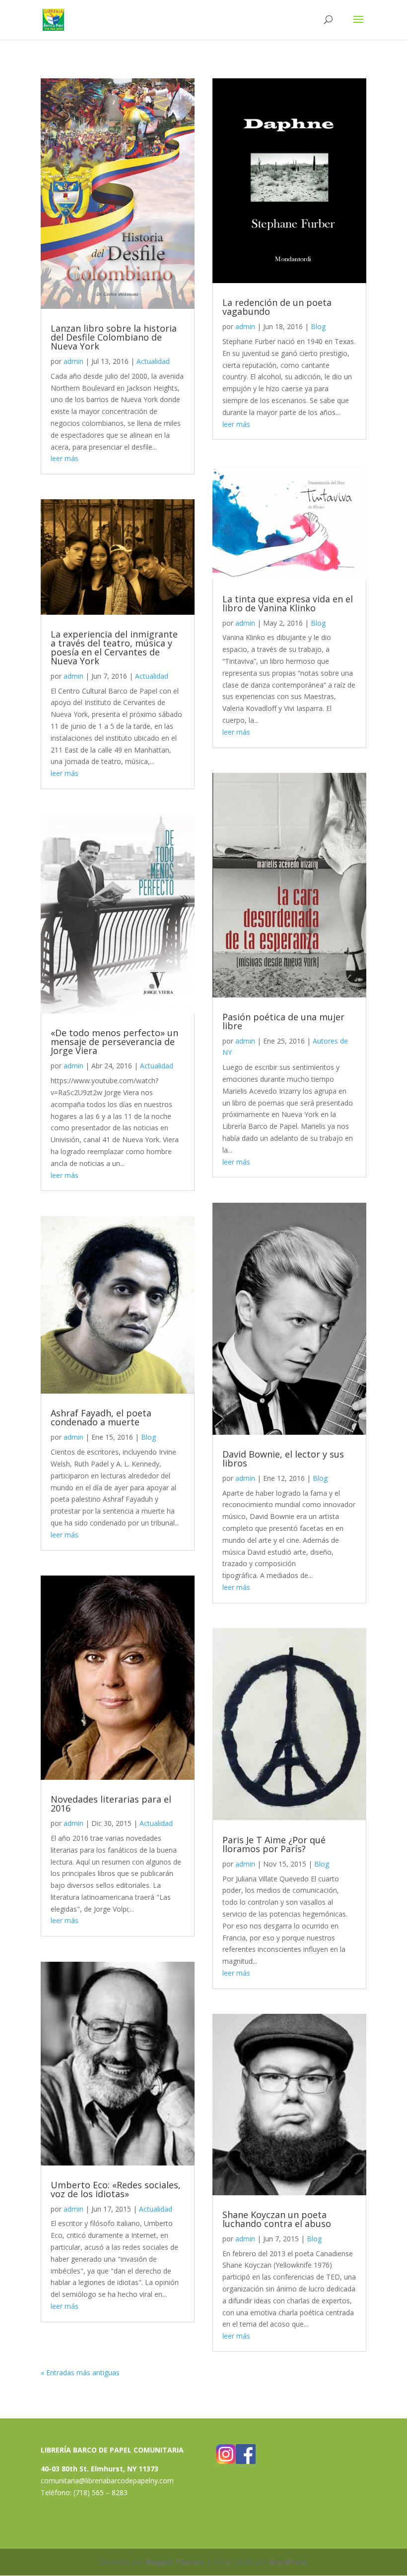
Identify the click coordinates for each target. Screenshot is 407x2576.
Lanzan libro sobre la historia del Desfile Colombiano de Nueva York (114, 337)
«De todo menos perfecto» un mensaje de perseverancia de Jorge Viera (114, 1042)
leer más (65, 458)
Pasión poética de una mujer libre (283, 1021)
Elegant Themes (175, 2562)
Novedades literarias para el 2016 (111, 1804)
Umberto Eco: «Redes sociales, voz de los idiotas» (116, 2189)
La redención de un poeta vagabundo (277, 307)
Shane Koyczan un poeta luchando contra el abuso (277, 2219)
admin (73, 361)
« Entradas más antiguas (80, 2372)
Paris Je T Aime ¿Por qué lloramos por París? (274, 1844)
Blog (148, 1437)
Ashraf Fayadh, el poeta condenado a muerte (101, 1417)
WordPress (288, 2562)
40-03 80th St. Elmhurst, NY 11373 (100, 2469)
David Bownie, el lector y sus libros (283, 1459)
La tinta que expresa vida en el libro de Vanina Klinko (288, 603)
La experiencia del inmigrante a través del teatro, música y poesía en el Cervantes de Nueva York (114, 647)
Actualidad (153, 361)
